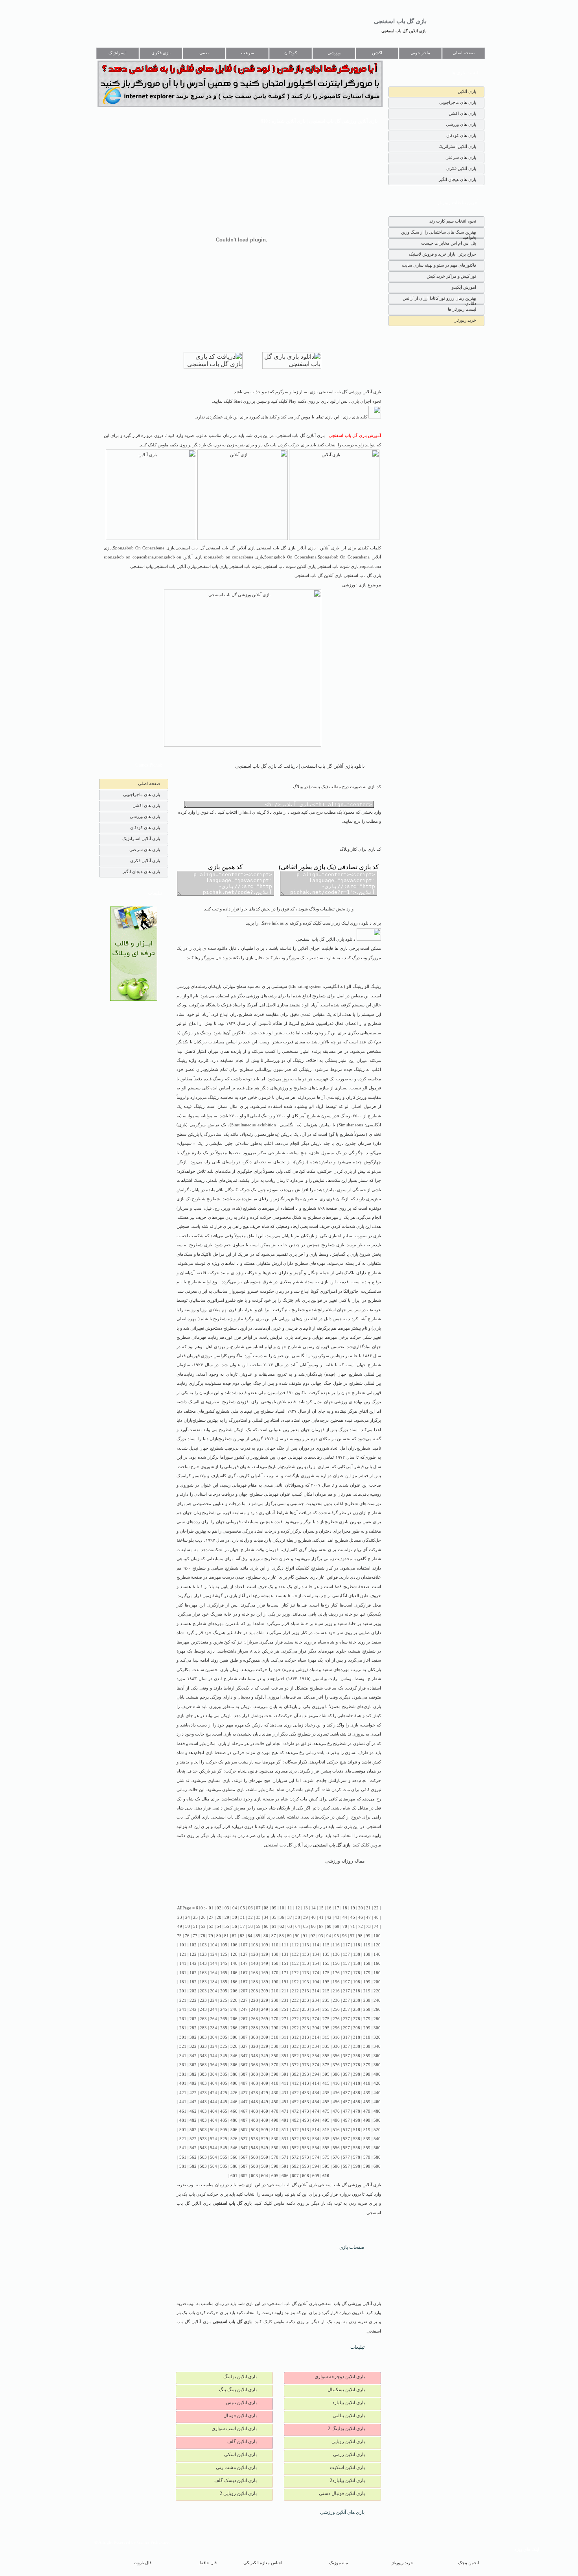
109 (265, 1945)
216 (336, 1991)
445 (224, 2102)
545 (224, 2148)
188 (254, 1982)
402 (193, 2083)
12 (298, 1908)
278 (357, 2019)
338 (357, 2046)
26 (203, 1917)
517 (346, 2130)
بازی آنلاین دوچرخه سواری (340, 2377)
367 (244, 2065)
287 (244, 2028)
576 (336, 2157)
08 (266, 1908)
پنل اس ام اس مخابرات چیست (449, 243)
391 (285, 2074)
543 (203, 2148)
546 (234, 2148)
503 (203, 2130)
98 (360, 1936)
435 (326, 2093)
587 (244, 2166)
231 (285, 2000)
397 (346, 2074)
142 (193, 1963)
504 (214, 2130)
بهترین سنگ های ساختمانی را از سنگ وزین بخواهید (439, 234)
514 (316, 2130)
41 (321, 1917)
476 (336, 2111)
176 (336, 1973)
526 (234, 2139)
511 (285, 2130)
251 (285, 2009)
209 (265, 1991)
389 (265, 2074)
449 (265, 2102)
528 (254, 2139)
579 (367, 2157)
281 (183, 2028)
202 (193, 1991)
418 (357, 2083)
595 (326, 2166)
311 (285, 2037)
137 (346, 1954)
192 (295, 1982)
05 (243, 1908)
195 (326, 1982)
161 (183, 1973)
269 (265, 2019)
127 (244, 1954)
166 (234, 1973)
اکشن (377, 53)
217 (346, 1991)
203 (203, 1991)
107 (244, 1945)
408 (254, 2083)
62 (282, 1926)
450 (275, 2102)
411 (285, 2083)
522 (193, 2139)
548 (254, 2148)
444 (214, 2102)
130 (275, 1954)
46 (361, 1917)
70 (345, 1926)
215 (326, 1991)
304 (214, 2037)
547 (244, 2148)
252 (295, 2009)
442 (193, 2102)
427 (244, 2093)
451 (285, 2102)
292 (295, 2028)
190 (275, 1982)
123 (203, 1954)
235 (326, 2000)
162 (193, 1973)
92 (313, 1936)
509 (265, 2130)
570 (275, 2157)
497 (346, 2120)
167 (244, 1973)
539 (367, 2139)
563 (203, 2157)
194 (316, 1982)
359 (367, 2056)
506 (234, 2130)
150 (275, 1963)
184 (214, 1982)
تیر (289, 1670)
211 (285, 1991)
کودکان (291, 53)
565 (224, 2157)
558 (357, 2148)
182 (193, 1982)
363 (203, 2065)
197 (346, 1982)
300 (377, 2028)
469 (265, 2111)
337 (346, 2046)
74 (376, 1926)
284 (214, 2028)
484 (214, 2120)
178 (357, 1973)
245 (224, 2009)
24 (188, 1917)
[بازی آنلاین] (334, 539)
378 (357, 2065)
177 (346, 1973)
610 (326, 2176)
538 (357, 2139)
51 (195, 1926)
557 (346, 2148)
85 (258, 1936)
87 (274, 1936)
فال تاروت (143, 2563)
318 (357, 2037)
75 (179, 1936)
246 (234, 2009)
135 (326, 1954)
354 (316, 2056)
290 (275, 2028)
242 (193, 2009)
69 (337, 1926)
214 (316, 1991)
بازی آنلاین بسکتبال (346, 2390)
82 (234, 1936)
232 (295, 2000)
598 (357, 2166)
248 (254, 2009)
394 (316, 2074)
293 (306, 2028)
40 (313, 1917)
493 (306, 2120)
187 (244, 1982)
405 (224, 2083)
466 (234, 2111)
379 (367, 2065)
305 (224, 2037)
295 (326, 2028)
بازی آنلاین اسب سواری (234, 2429)
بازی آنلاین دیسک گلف (236, 2480)
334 (316, 2046)
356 (336, 2056)
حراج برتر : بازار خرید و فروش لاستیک (443, 254)
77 (195, 1936)
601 (234, 2176)
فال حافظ (208, 2563)
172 (295, 1973)
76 (187, 1936)
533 (306, 2139)
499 (367, 2120)
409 (265, 2083)
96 (344, 1936)
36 (282, 1917)
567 (244, 2157)
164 (214, 1973)
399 (367, 2074)
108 (254, 1945)
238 (357, 2000)
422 (193, 2093)
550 (275, 2148)
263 (203, 2019)
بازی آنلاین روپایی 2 (238, 2493)
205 (224, 1991)
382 (193, 2074)
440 (377, 2093)
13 (306, 1908)
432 (295, 2093)
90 (297, 1936)
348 (254, 2056)
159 (367, 1963)
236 (336, 2000)
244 (214, 2009)
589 (265, 2166)
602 (244, 2176)
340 (377, 2046)
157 (346, 1963)
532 (295, 2139)
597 (346, 2166)
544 (214, 2148)
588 (254, 2166)
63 (290, 1926)
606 (285, 2176)
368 (254, 2065)
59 (258, 1926)
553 (306, 2148)
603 (254, 2176)
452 (295, 2102)
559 (367, 2148)
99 (368, 1936)
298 (357, 2028)
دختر (327, 1531)
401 (183, 2083)
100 (377, 1936)
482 (193, 2120)
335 (326, 2046)
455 (326, 2102)
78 (203, 1936)
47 (368, 1917)
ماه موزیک (339, 2563)
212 (295, 1991)
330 (275, 2046)
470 (275, 2111)
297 (346, 2028)
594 (316, 2166)
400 (377, 2074)
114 (316, 1945)
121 (183, 1954)
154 (316, 1963)
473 (306, 2111)
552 (295, 2148)
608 (306, 2176)
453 (306, 2102)
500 (377, 2120)
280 (377, 2019)
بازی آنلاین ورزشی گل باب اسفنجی (243, 1817)
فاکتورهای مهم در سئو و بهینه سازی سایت (439, 265)
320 (377, 2037)
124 (214, 1954)
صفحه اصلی (464, 53)
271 (285, 2019)
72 (361, 1926)
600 (377, 2166)
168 (254, 1973)
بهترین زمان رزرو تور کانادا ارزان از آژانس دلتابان (439, 300)
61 (274, 1926)
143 (203, 1963)
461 (183, 2111)
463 (203, 2111)
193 (306, 1982)
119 (367, 1945)
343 (203, 2056)
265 (224, 2019)
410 (275, 2083)
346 (234, 2056)
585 (224, 2166)
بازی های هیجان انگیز (457, 179)
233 (306, 2000)
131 (285, 1954)
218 (357, 1991)
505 (224, 2130)
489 (265, 2120)
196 (336, 1982)
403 (203, 2083)
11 (290, 1908)
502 (193, 2130)
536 (336, 2139)
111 (285, 1945)
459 (367, 2102)
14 (313, 1908)
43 (337, 1917)
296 (336, 2028)
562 (193, 2157)
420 (377, 2083)
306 (234, 2037)
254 (316, 2009)
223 (203, 2000)
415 (326, 2083)
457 (346, 2102)
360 (377, 2056)
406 (234, 2083)
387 (244, 2074)
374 (316, 2065)
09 (274, 1908)
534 (316, 2139)
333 (306, 2046)
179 (367, 1973)
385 (224, 2074)
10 (282, 1908)
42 (329, 1917)
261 (183, 2019)
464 (214, 2111)
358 (357, 2056)
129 (265, 1954)
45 (353, 1917)
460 (377, 2102)
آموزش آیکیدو (464, 287)
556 (336, 2148)
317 (346, 2037)
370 (275, 2065)
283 (203, 2028)
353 (306, 2056)
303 (203, 2037)
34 (266, 1917)
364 (214, 2065)
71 (353, 1926)
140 (377, 1954)
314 (316, 2037)
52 (203, 1926)
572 (295, 2157)
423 (203, 2093)
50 (188, 1926)
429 (265, 2093)
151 (285, 1963)
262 (193, 2019)
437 (346, 2093)
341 (183, 2056)
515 (326, 2130)
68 (329, 1926)
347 (244, 2056)
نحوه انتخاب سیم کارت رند (453, 221)
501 (183, 2130)
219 (367, 1991)
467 (244, 2111)
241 (183, 2009)
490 (275, 2120)
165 (224, 1973)
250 (275, 2009)
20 (361, 1908)
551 (285, 2148)
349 (265, 2056)
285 (224, 2028)
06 (250, 1908)
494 (316, 2120)
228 (254, 2000)
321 (183, 2046)
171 (285, 1973)
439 (367, 2093)
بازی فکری (161, 53)
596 (336, 2166)
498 (357, 2120)
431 (285, 2093)
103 (203, 1945)
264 (214, 2019)
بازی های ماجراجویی (458, 102)
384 (214, 2074)
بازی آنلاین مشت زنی (236, 2467)
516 (336, 2130)
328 (254, 2046)
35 (274, 1917)
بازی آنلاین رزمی (349, 2454)
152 (295, 1963)
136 (336, 1954)
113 (306, 1945)
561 (183, 2157)
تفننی (204, 53)
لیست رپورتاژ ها (462, 309)
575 (326, 2157)
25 (195, 1917)
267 (244, 2019)
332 (295, 2046)
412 (295, 2083)
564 (214, 2157)
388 (254, 2074)
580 (377, 2157)
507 (244, 2130)
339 (367, 2046)
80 (219, 1936)
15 (321, 1908)
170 (275, 1973)
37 (290, 1917)
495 (326, 2120)
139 (367, 1954)
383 (203, 2074)
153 (306, 1963)
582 (193, 2166)
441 (183, 2102)
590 (275, 2166)
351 (285, 2056)
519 (367, 2130)
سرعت (248, 53)
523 (203, 2139)
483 (203, 2120)
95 (337, 1936)
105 (224, 1945)
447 (244, 2102)
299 (367, 2028)
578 (357, 2157)
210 (275, 1991)
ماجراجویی (420, 53)
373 (306, 2065)
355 (326, 2056)
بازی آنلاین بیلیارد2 (347, 2480)
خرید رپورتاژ (465, 320)
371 (285, 2065)
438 (357, 2093)
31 (243, 1917)
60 (266, 1926)
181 (183, 1982)
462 (193, 2111)
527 (244, 2139)
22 (376, 1908)
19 (353, 1908)
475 (326, 2111)
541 (183, 2148)
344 (214, 2056)
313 (306, 2037)
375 (326, 2065)
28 (219, 1917)
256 (336, 2009)
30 (235, 1917)
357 (346, 2056)
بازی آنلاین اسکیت (347, 2467)
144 (214, 1963)
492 (295, 2120)
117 (346, 1945)
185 (224, 1982)
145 (224, 1963)
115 (326, 1945)
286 (234, 2028)
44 (345, 1917)
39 (306, 1917)
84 (250, 1936)
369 (265, 2065)
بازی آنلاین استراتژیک (457, 146)
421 (183, 2093)
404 (214, 2083)
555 (326, 2148)
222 (193, 2000)
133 (306, 1954)
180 (377, 1973)
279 (367, 2019)
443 (203, 2102)
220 (377, 1991)
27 (211, 1917)
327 (244, 2046)
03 (227, 1908)
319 (367, 2037)
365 (224, 2065)
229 (265, 2000)
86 (266, 1936)
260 (377, 2009)
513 (306, 2130)
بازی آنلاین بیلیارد (349, 2403)
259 (367, 2009)
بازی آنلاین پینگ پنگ (238, 2390)
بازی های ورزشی (461, 124)
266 (234, 2019)
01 (211, 1908)
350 (275, 2056)
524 (214, 2139)
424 (214, 2093)
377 (346, 2065)
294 (316, 2028)
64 (298, 1926)
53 (211, 1926)
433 (306, 2093)
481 (183, 2120)
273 (306, 2019)
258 (357, 2009)
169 (265, 1973)
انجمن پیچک (468, 2563)
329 (265, 2046)
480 (377, 2111)
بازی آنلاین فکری (461, 168)
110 (275, 1945)
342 (193, 2056)
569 (265, 2157)
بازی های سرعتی (461, 157)
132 (295, 1954)
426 (234, 2093)
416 (336, 2083)
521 (183, 2139)
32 (250, 1917)
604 (265, 2176)
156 (336, 1963)
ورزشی (334, 53)
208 (254, 1991)
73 (368, 1926)
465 (224, 2111)
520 (377, 2130)
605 (275, 2176)
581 (183, 2166)
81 (226, 1936)
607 (295, 2176)
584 (214, 2166)
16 (329, 1908)
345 (224, 2056)
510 (275, 2130)
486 (234, 2120)
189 (265, 1982)
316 (336, 2037)
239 (367, 2000)
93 (321, 1936)
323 (203, 2046)
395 (326, 2074)
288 (254, 2028)
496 (336, 2120)
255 (326, 2009)
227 (244, 2000)
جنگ (328, 1383)
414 (316, 2083)
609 (316, 2176)
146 (234, 1963)
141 (183, 1963)
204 (214, 1991)
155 (326, 1963)
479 (367, 2111)
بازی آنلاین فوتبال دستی (342, 2493)
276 (336, 2019)
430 (275, 2093)
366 (234, 2065)
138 (357, 1954)
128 (254, 1954)
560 (377, 2148)
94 (329, 1936)
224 (214, 2000)
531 (285, 2139)
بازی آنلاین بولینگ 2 (346, 2429)
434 (316, 2093)
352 (295, 2056)
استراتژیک (118, 53)
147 (244, 1963)
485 (224, 2120)
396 (336, 2074)
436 (336, 2093)
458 (357, 2102)
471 (285, 2111)
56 (235, 1926)
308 (254, 2037)
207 (244, 1991)
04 (235, 1908)
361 (183, 2065)
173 (306, 1973)
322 (193, 2046)
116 (336, 1945)
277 (346, 2019)
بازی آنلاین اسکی (240, 2454)
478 (357, 2111)
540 (377, 2139)
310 (275, 2037)
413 (306, 2083)
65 (306, 1926)
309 (265, 2037)
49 (180, 1926)
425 (224, 2093)
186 (234, 1982)
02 (219, 1908)
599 (367, 2166)
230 (275, 2000)
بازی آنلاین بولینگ (240, 2377)
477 (346, 2111)
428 (254, 2093)
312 (295, 2037)
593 (306, 2166)
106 (234, 1945)
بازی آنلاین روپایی (348, 2441)
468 (254, 2111)
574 (316, 2157)
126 (234, 1954)
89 (289, 1936)
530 (275, 2139)
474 (316, 2111)
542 (193, 2148)
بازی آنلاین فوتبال (240, 2416)
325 (224, 2046)
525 (224, 2139)
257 (346, 2009)
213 (306, 1991)
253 (306, 2009)
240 (377, 2000)
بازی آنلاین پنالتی (349, 2416)
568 (254, 2157)
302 (193, 2037)
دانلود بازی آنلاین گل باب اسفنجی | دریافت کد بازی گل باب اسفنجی (300, 766)
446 (234, 2102)
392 (295, 2074)
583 (203, 2166)
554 (316, 2148)
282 (193, 2028)
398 (357, 2074)
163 (203, 1973)
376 (336, 2065)
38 (298, 1917)
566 (234, 2157)
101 (183, 1945)
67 (321, 1926)
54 (219, 1926)
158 (357, 1963)
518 (357, 2130)
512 (295, 2130)
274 (316, 2019)
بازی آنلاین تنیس (241, 2403)
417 (346, 2083)
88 (282, 1936)
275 (326, 2019)
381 (183, 2074)
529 (265, 2139)
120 (377, 1945)
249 (265, 2009)
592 (295, 2166)
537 (346, 2139)
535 (326, 2139)
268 (254, 2019)
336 (336, 2046)
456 (336, 2102)
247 (244, 2009)
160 (377, 1963)
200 (377, 1982)
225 (224, 2000)
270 (275, 2019)
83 (242, 1936)
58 (250, 1926)
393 (306, 2074)
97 (352, 1936)
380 (377, 2065)
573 (306, 2157)
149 (265, 1963)
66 (313, 1926)
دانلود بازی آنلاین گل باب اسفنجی (326, 939)
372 (295, 2065)
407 (244, 2083)
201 (183, 1991)
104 (214, 1945)
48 (376, 1917)
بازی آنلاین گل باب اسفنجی (404, 31)
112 (295, 1945)
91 (305, 1936)
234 (316, 2000)
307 (244, 2037)
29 (227, 1917)
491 (285, 2120)
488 (254, 2120)
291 (285, 2028)
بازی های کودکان (461, 135)
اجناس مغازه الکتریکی (263, 2563)
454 (316, 2102)
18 (345, 1908)
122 (193, 1954)
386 (234, 2074)
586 (234, 2166)
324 (214, 2046)
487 (244, 2120)
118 (357, 1945)
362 (193, 2065)
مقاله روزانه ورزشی (345, 1861)
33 (258, 1917)
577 (346, 2157)
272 (295, 2019)
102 (193, 1945)
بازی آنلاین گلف (242, 2441)
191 (285, 1982)
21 (368, 1908)
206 (234, 1991)
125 (224, 1954)
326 (234, 2046)
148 (254, 1963)
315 (326, 2037)
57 (243, 1926)
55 (227, 1926)
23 (180, 1917)
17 (337, 1908)
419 (367, 2083)
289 (265, 2028)
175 (326, 1973)
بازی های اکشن (462, 113)
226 (234, 2000)
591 (285, 2166)
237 (346, 2000)
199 (367, 1982)
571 (285, 2157)
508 (254, 2130)
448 (254, 2102)
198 (357, 1982)
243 (203, 2009)
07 (258, 1908)
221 (183, 2000)
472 (295, 2111)
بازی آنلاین (467, 91)
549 (265, 2148)
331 (285, 2046)
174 (316, 1973)
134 (316, 1954)
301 (183, 2037)
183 (203, 1982)
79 (211, 1936)
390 (275, 2074)
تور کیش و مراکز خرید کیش (451, 276)
